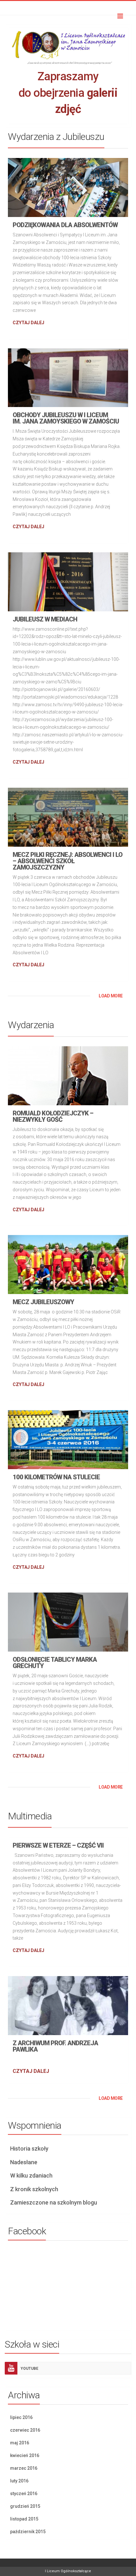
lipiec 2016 (21, 2417)
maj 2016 (20, 2443)
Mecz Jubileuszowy (43, 1302)
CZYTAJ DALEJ (28, 323)
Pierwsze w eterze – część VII (58, 1845)
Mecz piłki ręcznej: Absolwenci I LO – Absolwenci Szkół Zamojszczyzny (68, 861)
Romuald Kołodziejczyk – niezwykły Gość (53, 1116)
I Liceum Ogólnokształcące (68, 2571)
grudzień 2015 (25, 2506)
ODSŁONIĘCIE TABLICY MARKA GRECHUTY (55, 1663)
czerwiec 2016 (25, 2430)
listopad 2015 (24, 2519)
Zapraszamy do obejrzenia (68, 93)
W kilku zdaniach (31, 2175)
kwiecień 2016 (25, 2455)
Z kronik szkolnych (34, 2189)
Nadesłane (24, 2162)
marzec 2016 (24, 2468)
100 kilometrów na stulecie (56, 1477)
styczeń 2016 (24, 2494)
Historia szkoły (29, 2149)
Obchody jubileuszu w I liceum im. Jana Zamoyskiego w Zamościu (66, 418)
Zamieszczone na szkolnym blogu (54, 2202)
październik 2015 (28, 2532)
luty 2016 (19, 2481)
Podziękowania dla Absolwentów (65, 225)
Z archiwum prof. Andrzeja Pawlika (55, 2046)
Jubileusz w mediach (45, 619)
